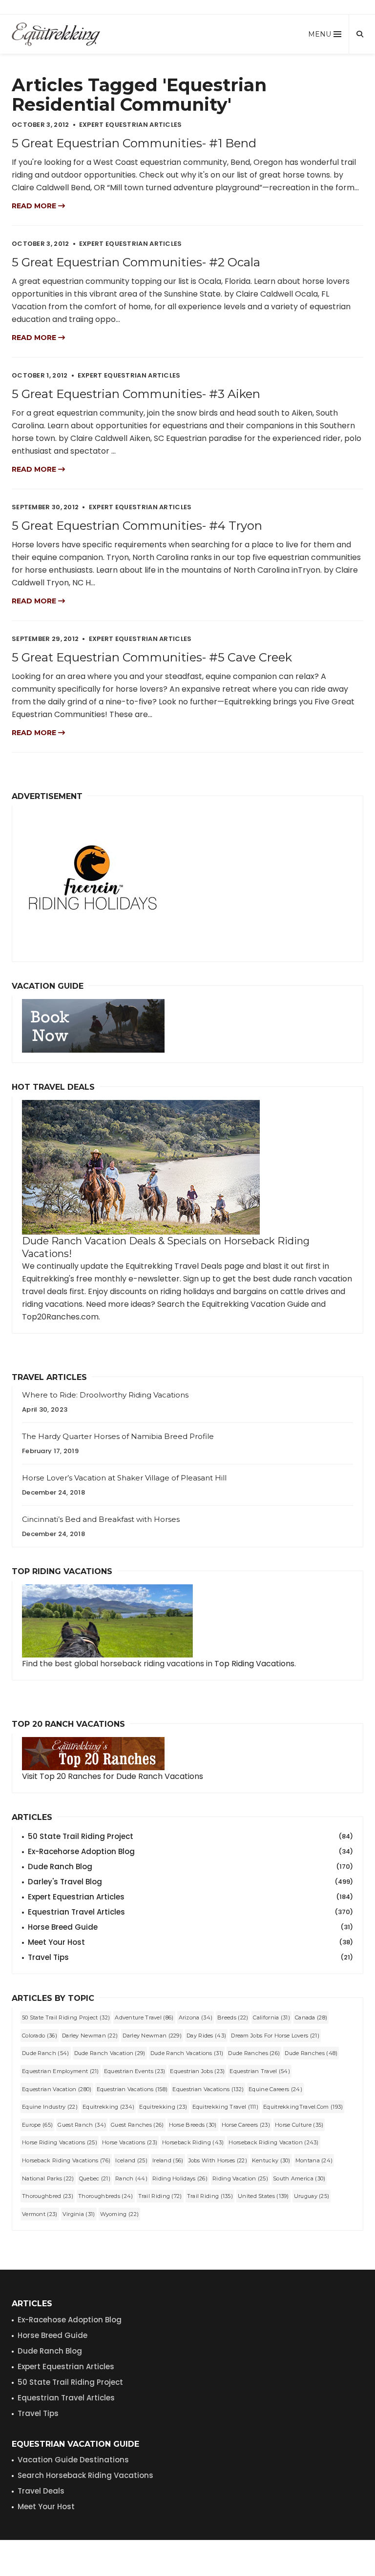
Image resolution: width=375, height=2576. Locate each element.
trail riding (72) (160, 2196)
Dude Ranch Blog (190, 1867)
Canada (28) (311, 2017)
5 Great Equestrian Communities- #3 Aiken (136, 394)
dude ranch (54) (46, 2053)
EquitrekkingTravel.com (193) (303, 2107)
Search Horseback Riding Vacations (85, 2475)
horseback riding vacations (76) (66, 2160)
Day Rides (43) (206, 2036)
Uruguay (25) (312, 2196)
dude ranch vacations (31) (187, 2053)
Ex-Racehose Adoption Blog (70, 2320)
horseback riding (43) (193, 2142)
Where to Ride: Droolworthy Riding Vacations (105, 1395)
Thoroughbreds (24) (105, 2196)
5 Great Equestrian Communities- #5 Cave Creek (152, 657)
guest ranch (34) (82, 2125)
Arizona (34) (196, 2017)
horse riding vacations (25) (60, 2142)
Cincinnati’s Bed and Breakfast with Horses (101, 1519)
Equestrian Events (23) (135, 2071)
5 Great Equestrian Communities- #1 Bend (134, 143)
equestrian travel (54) (260, 2071)
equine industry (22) (50, 2107)
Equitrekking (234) (108, 2107)
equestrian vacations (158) (132, 2089)
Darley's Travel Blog (190, 1882)
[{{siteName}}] (56, 34)
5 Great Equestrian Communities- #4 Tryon (137, 526)
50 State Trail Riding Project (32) (66, 2017)
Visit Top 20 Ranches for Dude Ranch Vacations (113, 1776)
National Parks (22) (48, 2178)
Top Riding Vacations (254, 1664)
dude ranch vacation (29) (110, 2053)
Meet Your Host (190, 1942)
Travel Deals (41, 2491)
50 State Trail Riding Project (190, 1836)
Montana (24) (314, 2160)
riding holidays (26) (180, 2178)
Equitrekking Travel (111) (226, 2107)
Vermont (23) (40, 2214)
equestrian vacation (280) (57, 2089)
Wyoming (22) (120, 2214)
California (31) (271, 2017)
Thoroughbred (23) (48, 2196)
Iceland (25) (131, 2160)
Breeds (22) (233, 2017)
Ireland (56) (168, 2160)
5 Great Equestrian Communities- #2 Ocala (136, 262)
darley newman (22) (90, 2036)
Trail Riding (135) (210, 2196)
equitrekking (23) (163, 2107)
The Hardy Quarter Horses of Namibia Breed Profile (118, 1436)
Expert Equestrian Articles (190, 1897)
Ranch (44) (131, 2178)
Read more (35, 206)
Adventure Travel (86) (144, 2017)
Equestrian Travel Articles (190, 1912)
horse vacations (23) (130, 2142)
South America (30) (299, 2178)
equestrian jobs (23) (197, 2071)
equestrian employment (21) (61, 2071)
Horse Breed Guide (190, 1927)
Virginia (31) (79, 2214)
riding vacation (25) (240, 2178)
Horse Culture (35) (299, 2125)
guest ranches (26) (137, 2125)
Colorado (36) (40, 2036)
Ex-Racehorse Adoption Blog (190, 1851)
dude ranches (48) (311, 2053)
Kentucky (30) (271, 2160)
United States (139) (263, 2196)
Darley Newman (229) (152, 2036)
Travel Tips (190, 1957)
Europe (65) (37, 2125)
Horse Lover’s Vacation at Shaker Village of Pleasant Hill (124, 1478)
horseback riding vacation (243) (273, 2142)
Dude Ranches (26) (254, 2053)
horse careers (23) (246, 2125)
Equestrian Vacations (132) (208, 2089)
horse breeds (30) (193, 2125)
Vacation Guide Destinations (73, 2460)
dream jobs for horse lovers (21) (275, 2036)
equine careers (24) (275, 2089)
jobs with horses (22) (218, 2160)
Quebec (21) (95, 2178)
